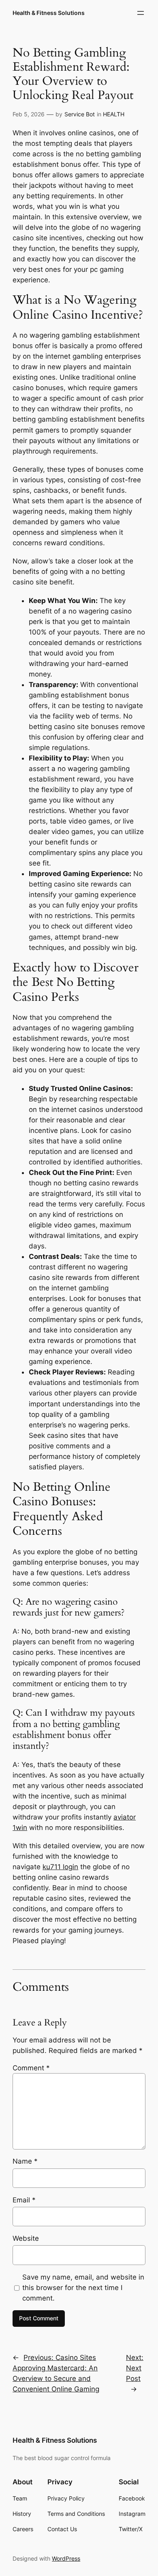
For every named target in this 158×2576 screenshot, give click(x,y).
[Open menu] (141, 13)
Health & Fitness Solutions (49, 13)
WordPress (66, 2558)
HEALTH (114, 114)
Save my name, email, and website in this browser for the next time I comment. (83, 2288)
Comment (31, 2068)
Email (24, 2200)
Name (25, 2161)
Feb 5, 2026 (29, 114)
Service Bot (80, 114)
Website (26, 2238)
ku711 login (60, 1867)
